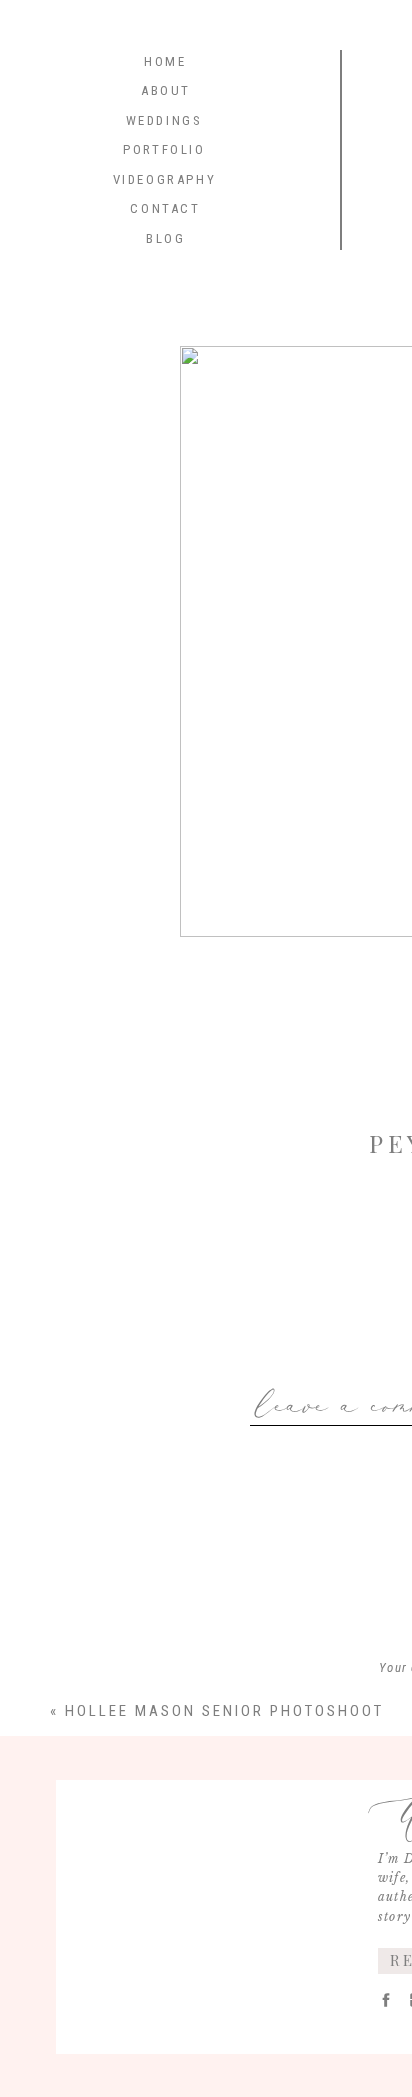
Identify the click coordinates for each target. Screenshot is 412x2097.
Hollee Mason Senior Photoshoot (224, 1711)
